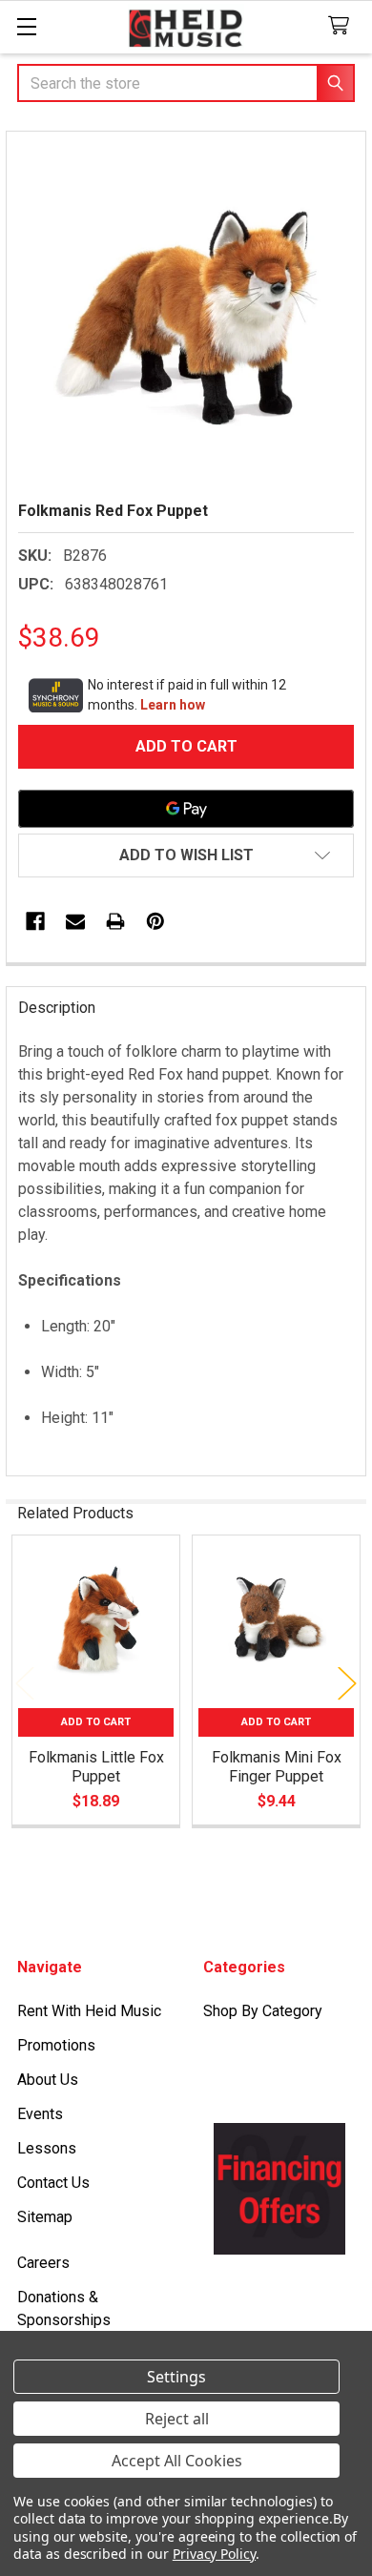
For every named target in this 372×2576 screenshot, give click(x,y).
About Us (48, 2080)
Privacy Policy (214, 2554)
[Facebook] (35, 921)
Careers (43, 2263)
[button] (186, 855)
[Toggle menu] (26, 26)
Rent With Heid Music (89, 2011)
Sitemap (45, 2217)
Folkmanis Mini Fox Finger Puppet (277, 1767)
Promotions (56, 2045)
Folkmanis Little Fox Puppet (96, 1767)
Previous (25, 1683)
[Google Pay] (186, 809)
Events (40, 2114)
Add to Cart (96, 1722)
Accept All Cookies (177, 2461)
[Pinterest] (155, 921)
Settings (176, 2377)
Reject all (177, 2419)
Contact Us (53, 2183)
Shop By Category (263, 2011)
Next (347, 1683)
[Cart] (343, 26)
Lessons (47, 2148)
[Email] (75, 921)
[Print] (115, 921)
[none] (186, 311)
